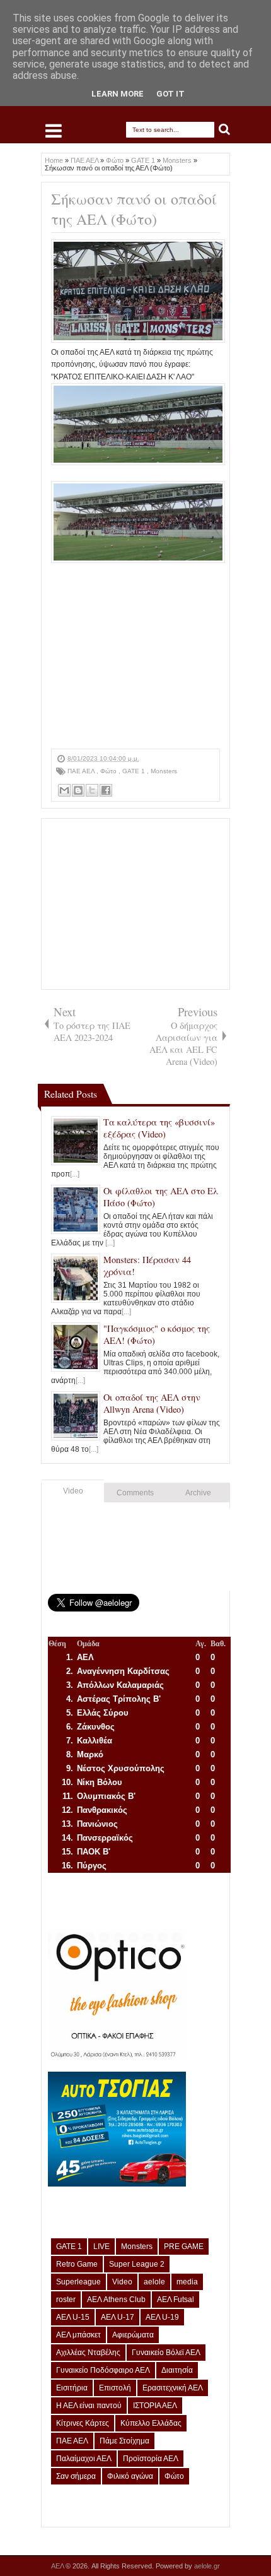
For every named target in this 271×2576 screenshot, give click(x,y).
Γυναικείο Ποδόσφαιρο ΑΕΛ (103, 2370)
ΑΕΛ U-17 (118, 2317)
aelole (154, 2282)
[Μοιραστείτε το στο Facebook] (106, 790)
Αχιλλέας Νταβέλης (88, 2353)
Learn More (118, 94)
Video (73, 1491)
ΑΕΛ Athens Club (116, 2300)
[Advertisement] (135, 670)
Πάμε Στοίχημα (124, 2441)
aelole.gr (207, 2566)
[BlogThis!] (78, 790)
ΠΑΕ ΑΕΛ (82, 771)
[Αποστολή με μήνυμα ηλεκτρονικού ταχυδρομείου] (64, 790)
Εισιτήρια (72, 2388)
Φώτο (109, 771)
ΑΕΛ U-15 (73, 2317)
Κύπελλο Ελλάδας (151, 2423)
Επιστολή (115, 2388)
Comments (135, 1493)
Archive (198, 1493)
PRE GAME (184, 2247)
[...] (75, 1174)
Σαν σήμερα (76, 2476)
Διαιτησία (177, 2370)
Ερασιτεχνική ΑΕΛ (173, 2388)
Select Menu (54, 131)
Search (225, 130)
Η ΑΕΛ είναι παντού (89, 2406)
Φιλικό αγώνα (130, 2476)
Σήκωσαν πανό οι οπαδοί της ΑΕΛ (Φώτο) (134, 209)
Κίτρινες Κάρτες (83, 2423)
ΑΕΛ (58, 2566)
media (187, 2282)
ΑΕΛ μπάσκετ (78, 2335)
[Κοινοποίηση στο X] (92, 790)
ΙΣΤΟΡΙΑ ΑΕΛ (155, 2406)
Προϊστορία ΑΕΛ (151, 2459)
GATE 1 (135, 771)
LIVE (101, 2247)
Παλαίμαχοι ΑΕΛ (84, 2459)
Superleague (78, 2282)
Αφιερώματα (133, 2335)
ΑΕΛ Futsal (176, 2300)
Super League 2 (137, 2264)
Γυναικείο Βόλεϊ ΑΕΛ (166, 2353)
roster (66, 2300)
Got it (170, 94)
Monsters (164, 771)
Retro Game (77, 2264)
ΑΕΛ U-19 (162, 2317)
